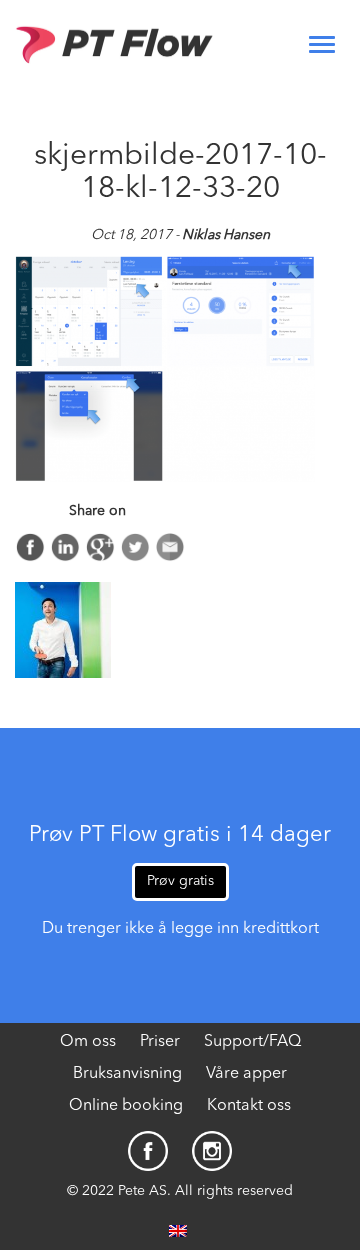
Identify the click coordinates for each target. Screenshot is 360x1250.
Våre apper (246, 1074)
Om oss (88, 1042)
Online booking (126, 1106)
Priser (160, 1042)
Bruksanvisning (127, 1074)
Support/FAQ (252, 1042)
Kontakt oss (249, 1106)
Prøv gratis (180, 881)
